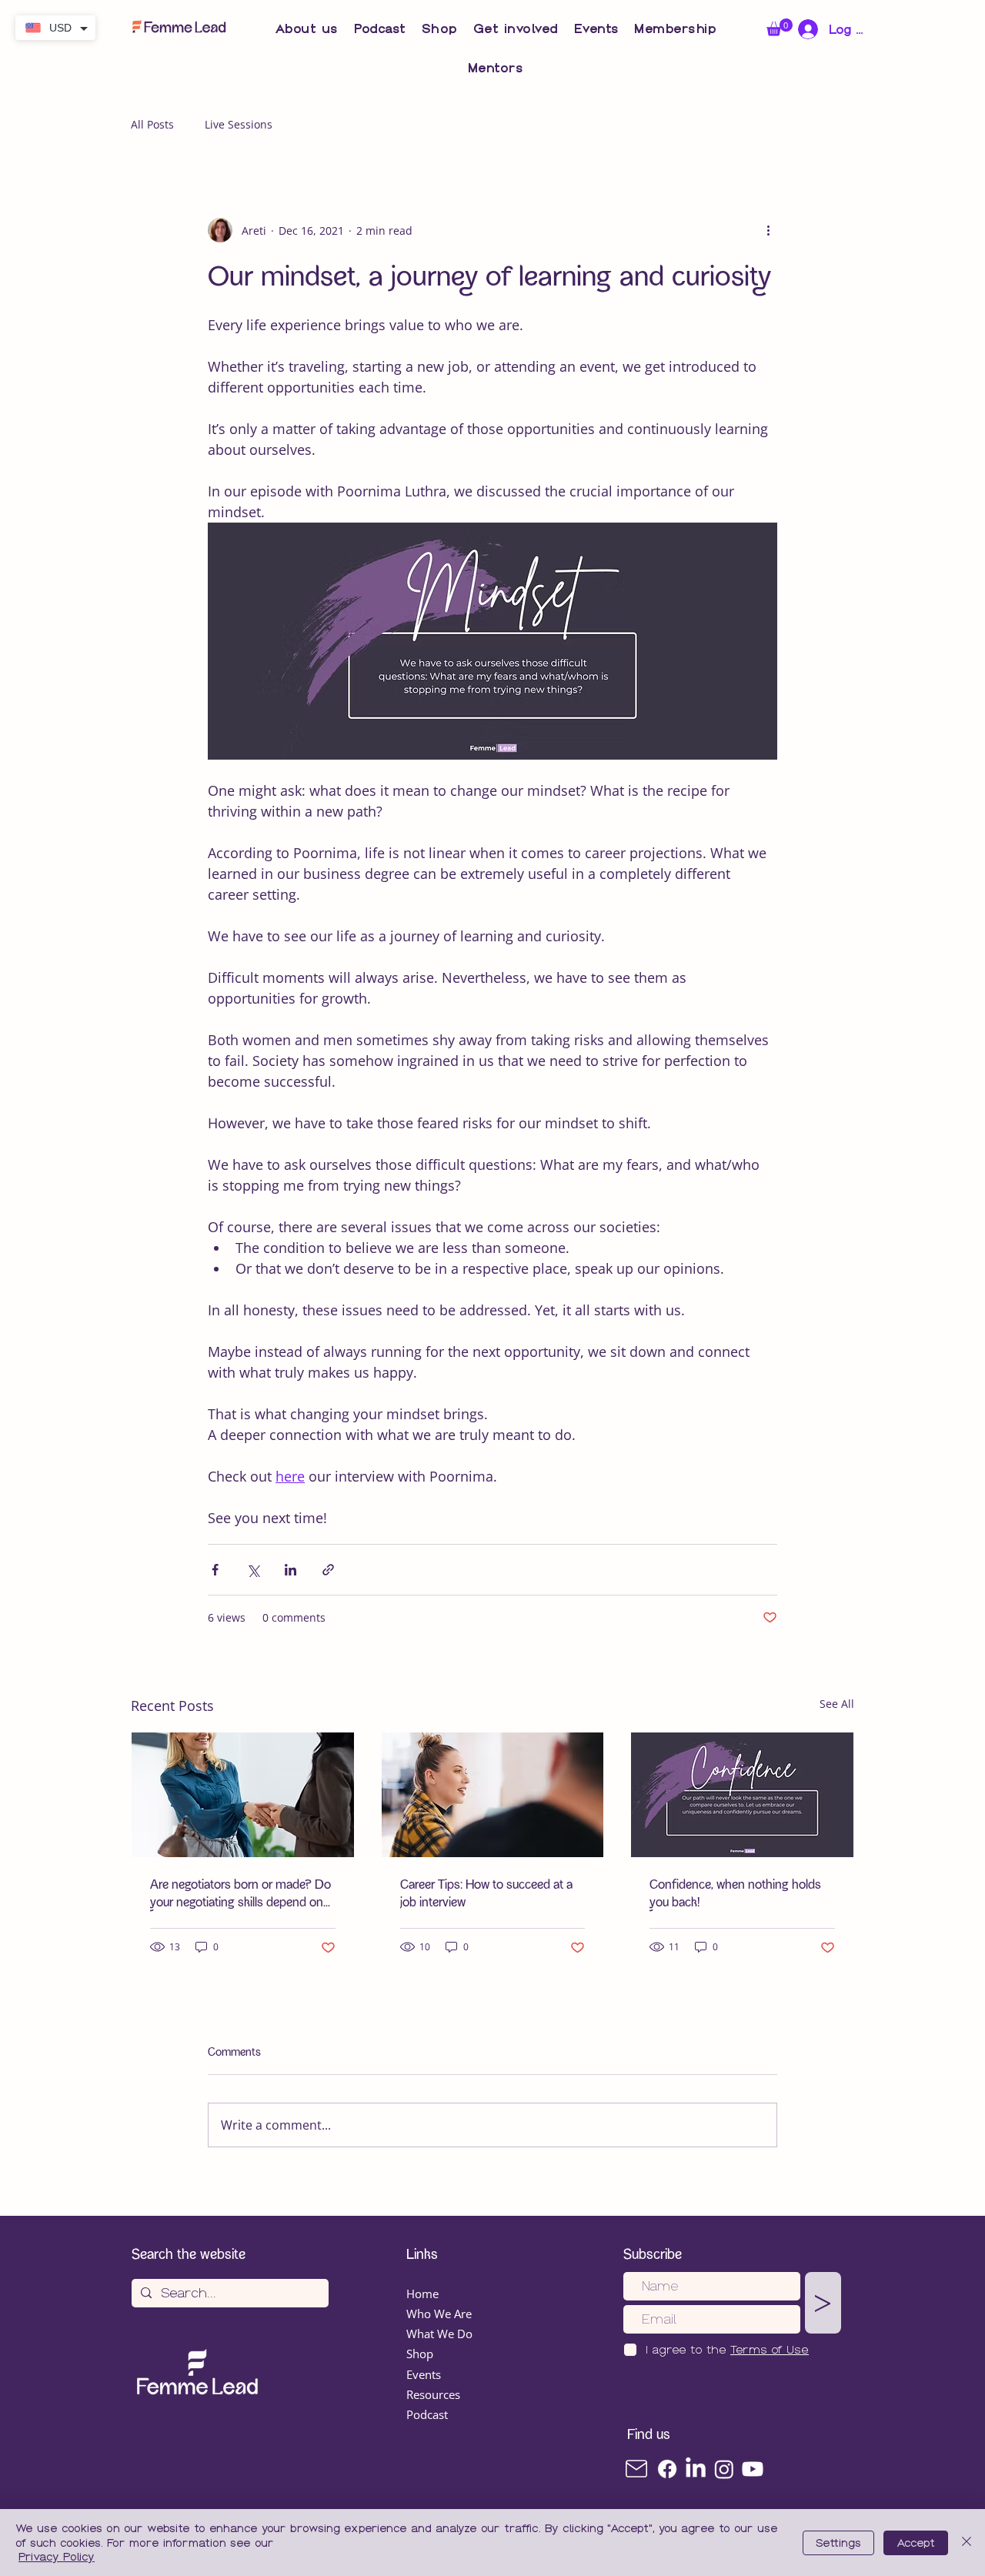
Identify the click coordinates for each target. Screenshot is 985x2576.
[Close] (967, 2543)
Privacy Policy (57, 2557)
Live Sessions (239, 124)
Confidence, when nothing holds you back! (735, 1894)
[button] (307, 29)
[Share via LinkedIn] (290, 1570)
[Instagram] (724, 2469)
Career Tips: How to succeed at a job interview (486, 1894)
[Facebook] (667, 2469)
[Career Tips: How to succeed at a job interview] (493, 1795)
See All (837, 1704)
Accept (916, 2543)
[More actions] (768, 230)
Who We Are (439, 2314)
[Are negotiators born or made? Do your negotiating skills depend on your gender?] (243, 1795)
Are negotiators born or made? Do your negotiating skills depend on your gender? (240, 1894)
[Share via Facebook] (215, 1570)
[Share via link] (328, 1570)
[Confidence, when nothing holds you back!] (742, 1795)
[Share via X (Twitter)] (253, 1570)
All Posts (152, 124)
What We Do (439, 2334)
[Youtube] (753, 2469)
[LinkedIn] (696, 2469)
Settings (838, 2543)
